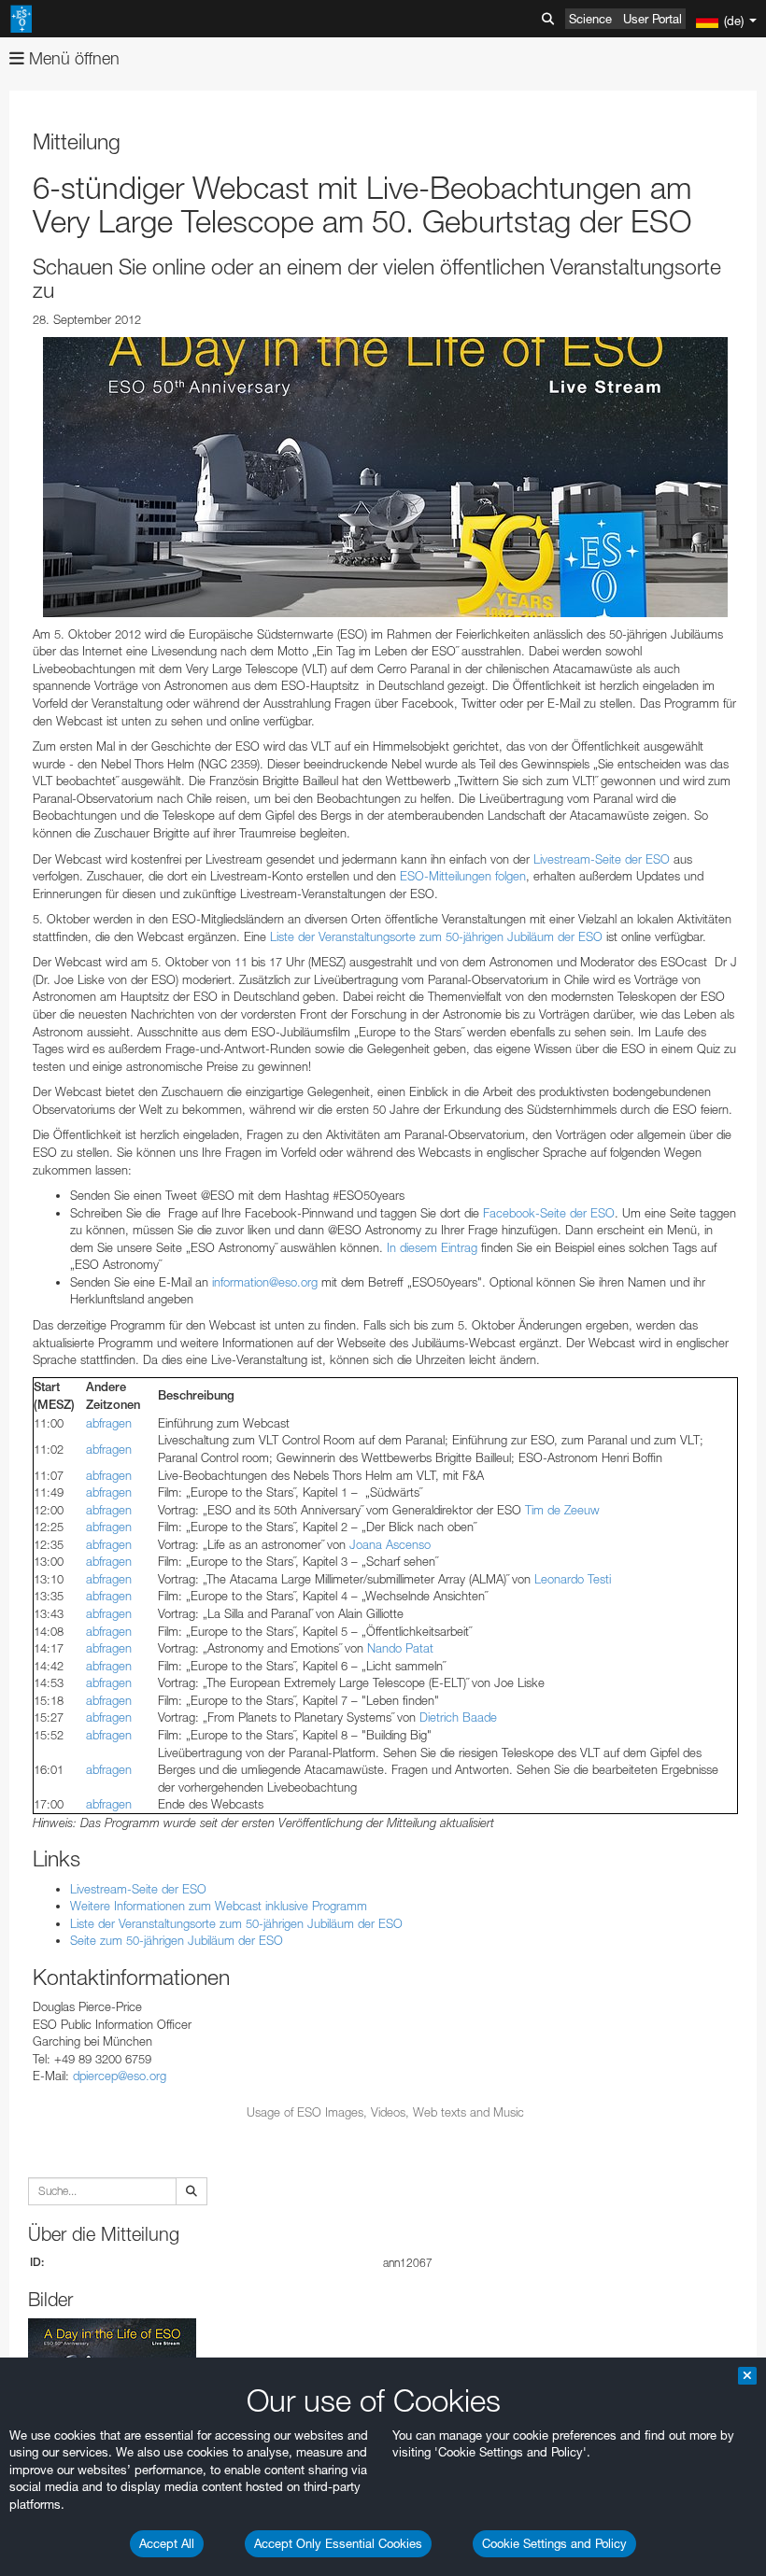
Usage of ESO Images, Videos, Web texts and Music (385, 2112)
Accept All (167, 2543)
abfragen (109, 1423)
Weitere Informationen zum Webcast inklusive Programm (219, 1906)
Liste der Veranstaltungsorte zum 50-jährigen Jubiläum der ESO (436, 936)
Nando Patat (400, 1648)
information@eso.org (265, 1282)
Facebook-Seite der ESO (549, 1213)
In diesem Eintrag (432, 1247)
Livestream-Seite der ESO (602, 859)
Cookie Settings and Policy (554, 2543)
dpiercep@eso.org (120, 2076)
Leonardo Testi (573, 1579)
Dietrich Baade (458, 1717)
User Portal (653, 19)
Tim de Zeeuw (562, 1510)
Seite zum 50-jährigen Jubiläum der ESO (177, 1940)
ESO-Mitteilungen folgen (463, 876)
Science (590, 19)
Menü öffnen (72, 58)
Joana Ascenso (390, 1544)
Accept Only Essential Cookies (338, 2543)
